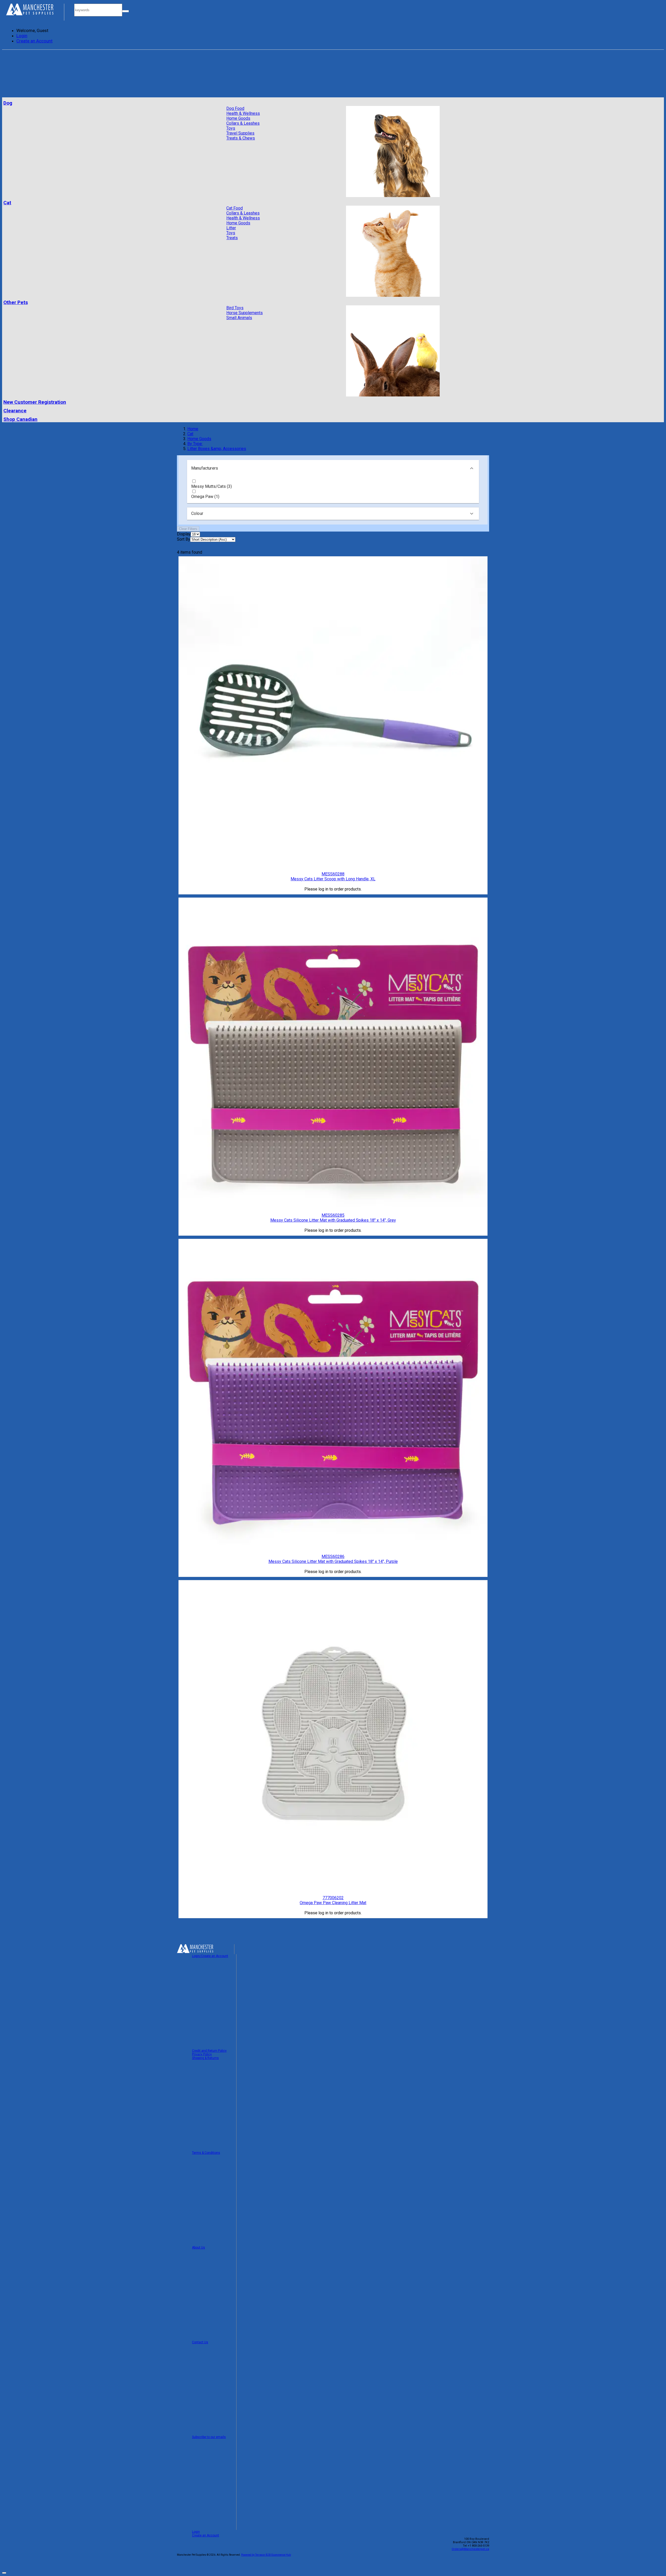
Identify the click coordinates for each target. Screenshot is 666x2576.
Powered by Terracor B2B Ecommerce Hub (266, 2555)
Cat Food (235, 208)
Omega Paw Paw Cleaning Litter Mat (333, 1903)
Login (22, 36)
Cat (7, 203)
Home (193, 429)
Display (184, 534)
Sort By (184, 539)
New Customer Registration (35, 402)
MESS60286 (333, 1557)
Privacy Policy (202, 2054)
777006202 (333, 1898)
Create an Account (34, 41)
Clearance (15, 411)
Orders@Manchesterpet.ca (470, 2549)
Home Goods (238, 118)
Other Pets (16, 302)
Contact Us (200, 2342)
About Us (198, 2247)
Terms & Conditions (206, 2153)
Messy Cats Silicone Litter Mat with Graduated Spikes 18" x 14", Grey (333, 1220)
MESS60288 (333, 874)
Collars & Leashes (243, 123)
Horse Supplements (245, 313)
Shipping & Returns (205, 2058)
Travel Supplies (240, 133)
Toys (231, 128)
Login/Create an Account (210, 1956)
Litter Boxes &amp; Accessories (217, 449)
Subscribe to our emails (209, 2437)
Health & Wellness (243, 113)
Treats (232, 238)
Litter (231, 228)
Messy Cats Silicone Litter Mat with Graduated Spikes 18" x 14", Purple (333, 1561)
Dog (8, 103)
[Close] (4, 2573)
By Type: (195, 444)
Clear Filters (188, 529)
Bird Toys (235, 308)
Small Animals (239, 318)
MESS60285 (333, 1215)
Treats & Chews (241, 138)
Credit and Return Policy (209, 2051)
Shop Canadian (20, 419)
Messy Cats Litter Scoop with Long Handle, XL (333, 879)
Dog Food (235, 108)
